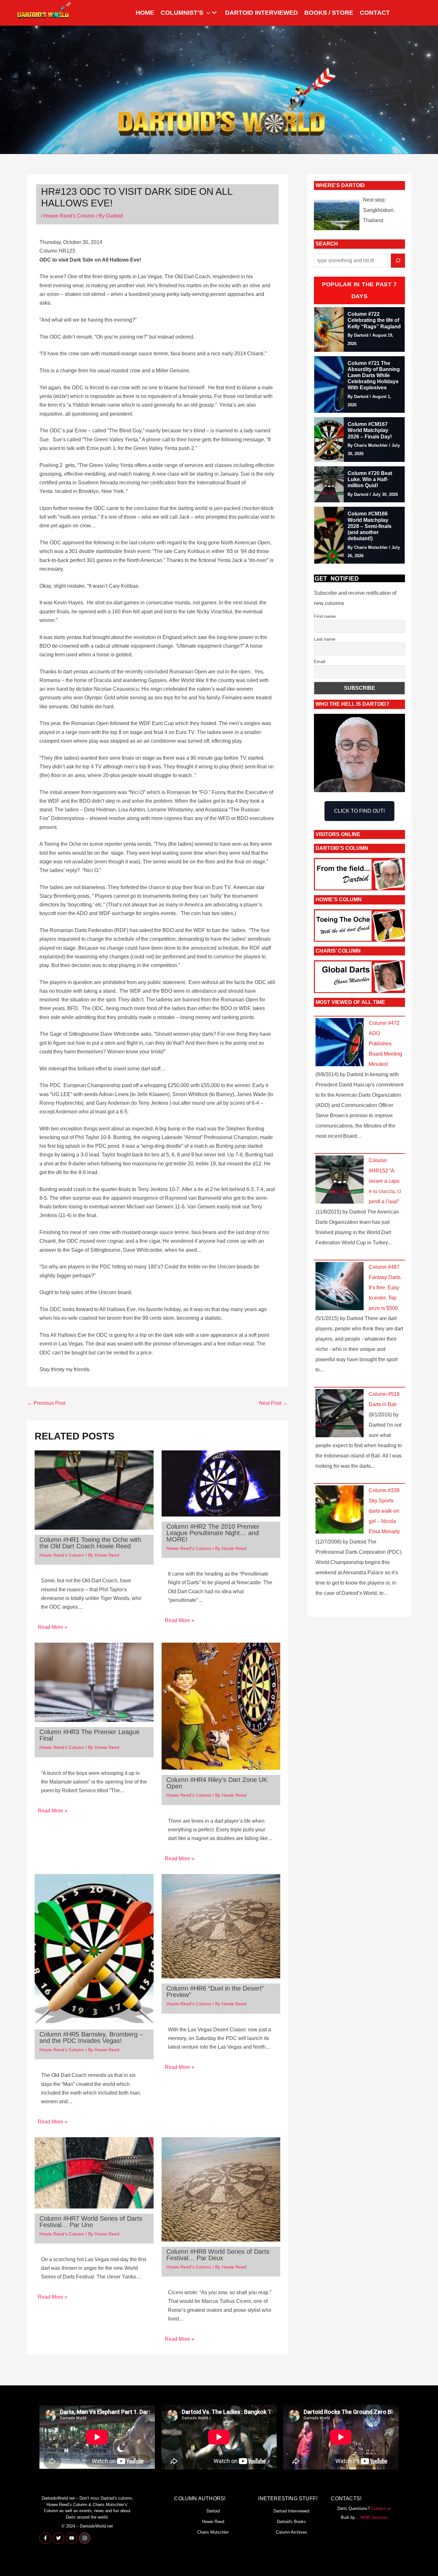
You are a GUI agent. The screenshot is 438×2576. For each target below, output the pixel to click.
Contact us (381, 2508)
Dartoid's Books (291, 2522)
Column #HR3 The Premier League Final (89, 1735)
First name (325, 616)
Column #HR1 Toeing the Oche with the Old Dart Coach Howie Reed (90, 1543)
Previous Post (46, 1403)
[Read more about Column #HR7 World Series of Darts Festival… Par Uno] (94, 2172)
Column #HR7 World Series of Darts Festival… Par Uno (91, 2222)
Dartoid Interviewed (261, 13)
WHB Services (374, 2517)
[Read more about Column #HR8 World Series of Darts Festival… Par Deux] (221, 2189)
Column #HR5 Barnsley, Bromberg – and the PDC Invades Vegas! (91, 2037)
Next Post (273, 1403)
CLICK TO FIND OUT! (359, 811)
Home (145, 13)
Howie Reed (213, 2522)
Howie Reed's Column (69, 216)
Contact (375, 13)
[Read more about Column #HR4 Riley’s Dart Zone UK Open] (221, 1706)
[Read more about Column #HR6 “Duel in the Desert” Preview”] (221, 1926)
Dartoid (213, 2511)
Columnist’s (182, 13)
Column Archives (291, 2532)
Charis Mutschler (213, 2532)
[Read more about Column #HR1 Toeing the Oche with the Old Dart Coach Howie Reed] (94, 1490)
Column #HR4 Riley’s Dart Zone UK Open (217, 1783)
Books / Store (329, 13)
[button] (207, 13)
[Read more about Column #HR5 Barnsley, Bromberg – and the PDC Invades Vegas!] (94, 1949)
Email (320, 661)
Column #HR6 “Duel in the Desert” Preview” (215, 1992)
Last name (325, 639)
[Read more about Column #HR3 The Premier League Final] (94, 1682)
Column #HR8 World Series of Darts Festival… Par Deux (218, 2255)
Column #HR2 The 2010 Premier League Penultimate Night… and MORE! (213, 1533)
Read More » (53, 1627)
